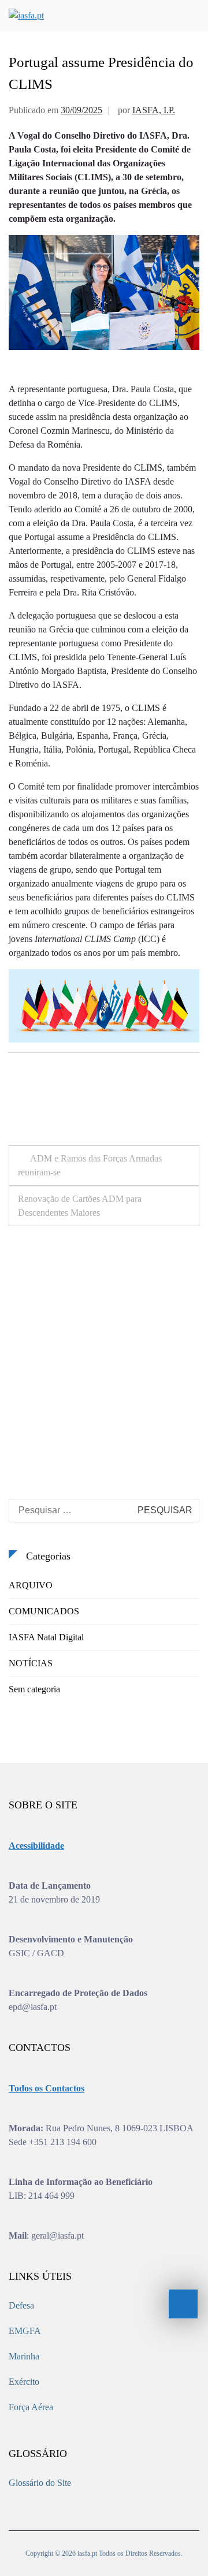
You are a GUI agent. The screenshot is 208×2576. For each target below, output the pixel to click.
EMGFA (25, 2331)
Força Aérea (31, 2407)
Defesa (21, 2305)
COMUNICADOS (44, 1611)
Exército (24, 2382)
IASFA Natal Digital (46, 1637)
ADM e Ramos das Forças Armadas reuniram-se (90, 1165)
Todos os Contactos (47, 2088)
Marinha (24, 2356)
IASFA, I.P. (154, 110)
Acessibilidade (36, 1846)
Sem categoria (34, 1689)
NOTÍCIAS (31, 1663)
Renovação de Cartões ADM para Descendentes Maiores (80, 1206)
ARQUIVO (31, 1585)
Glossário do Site (40, 2483)
